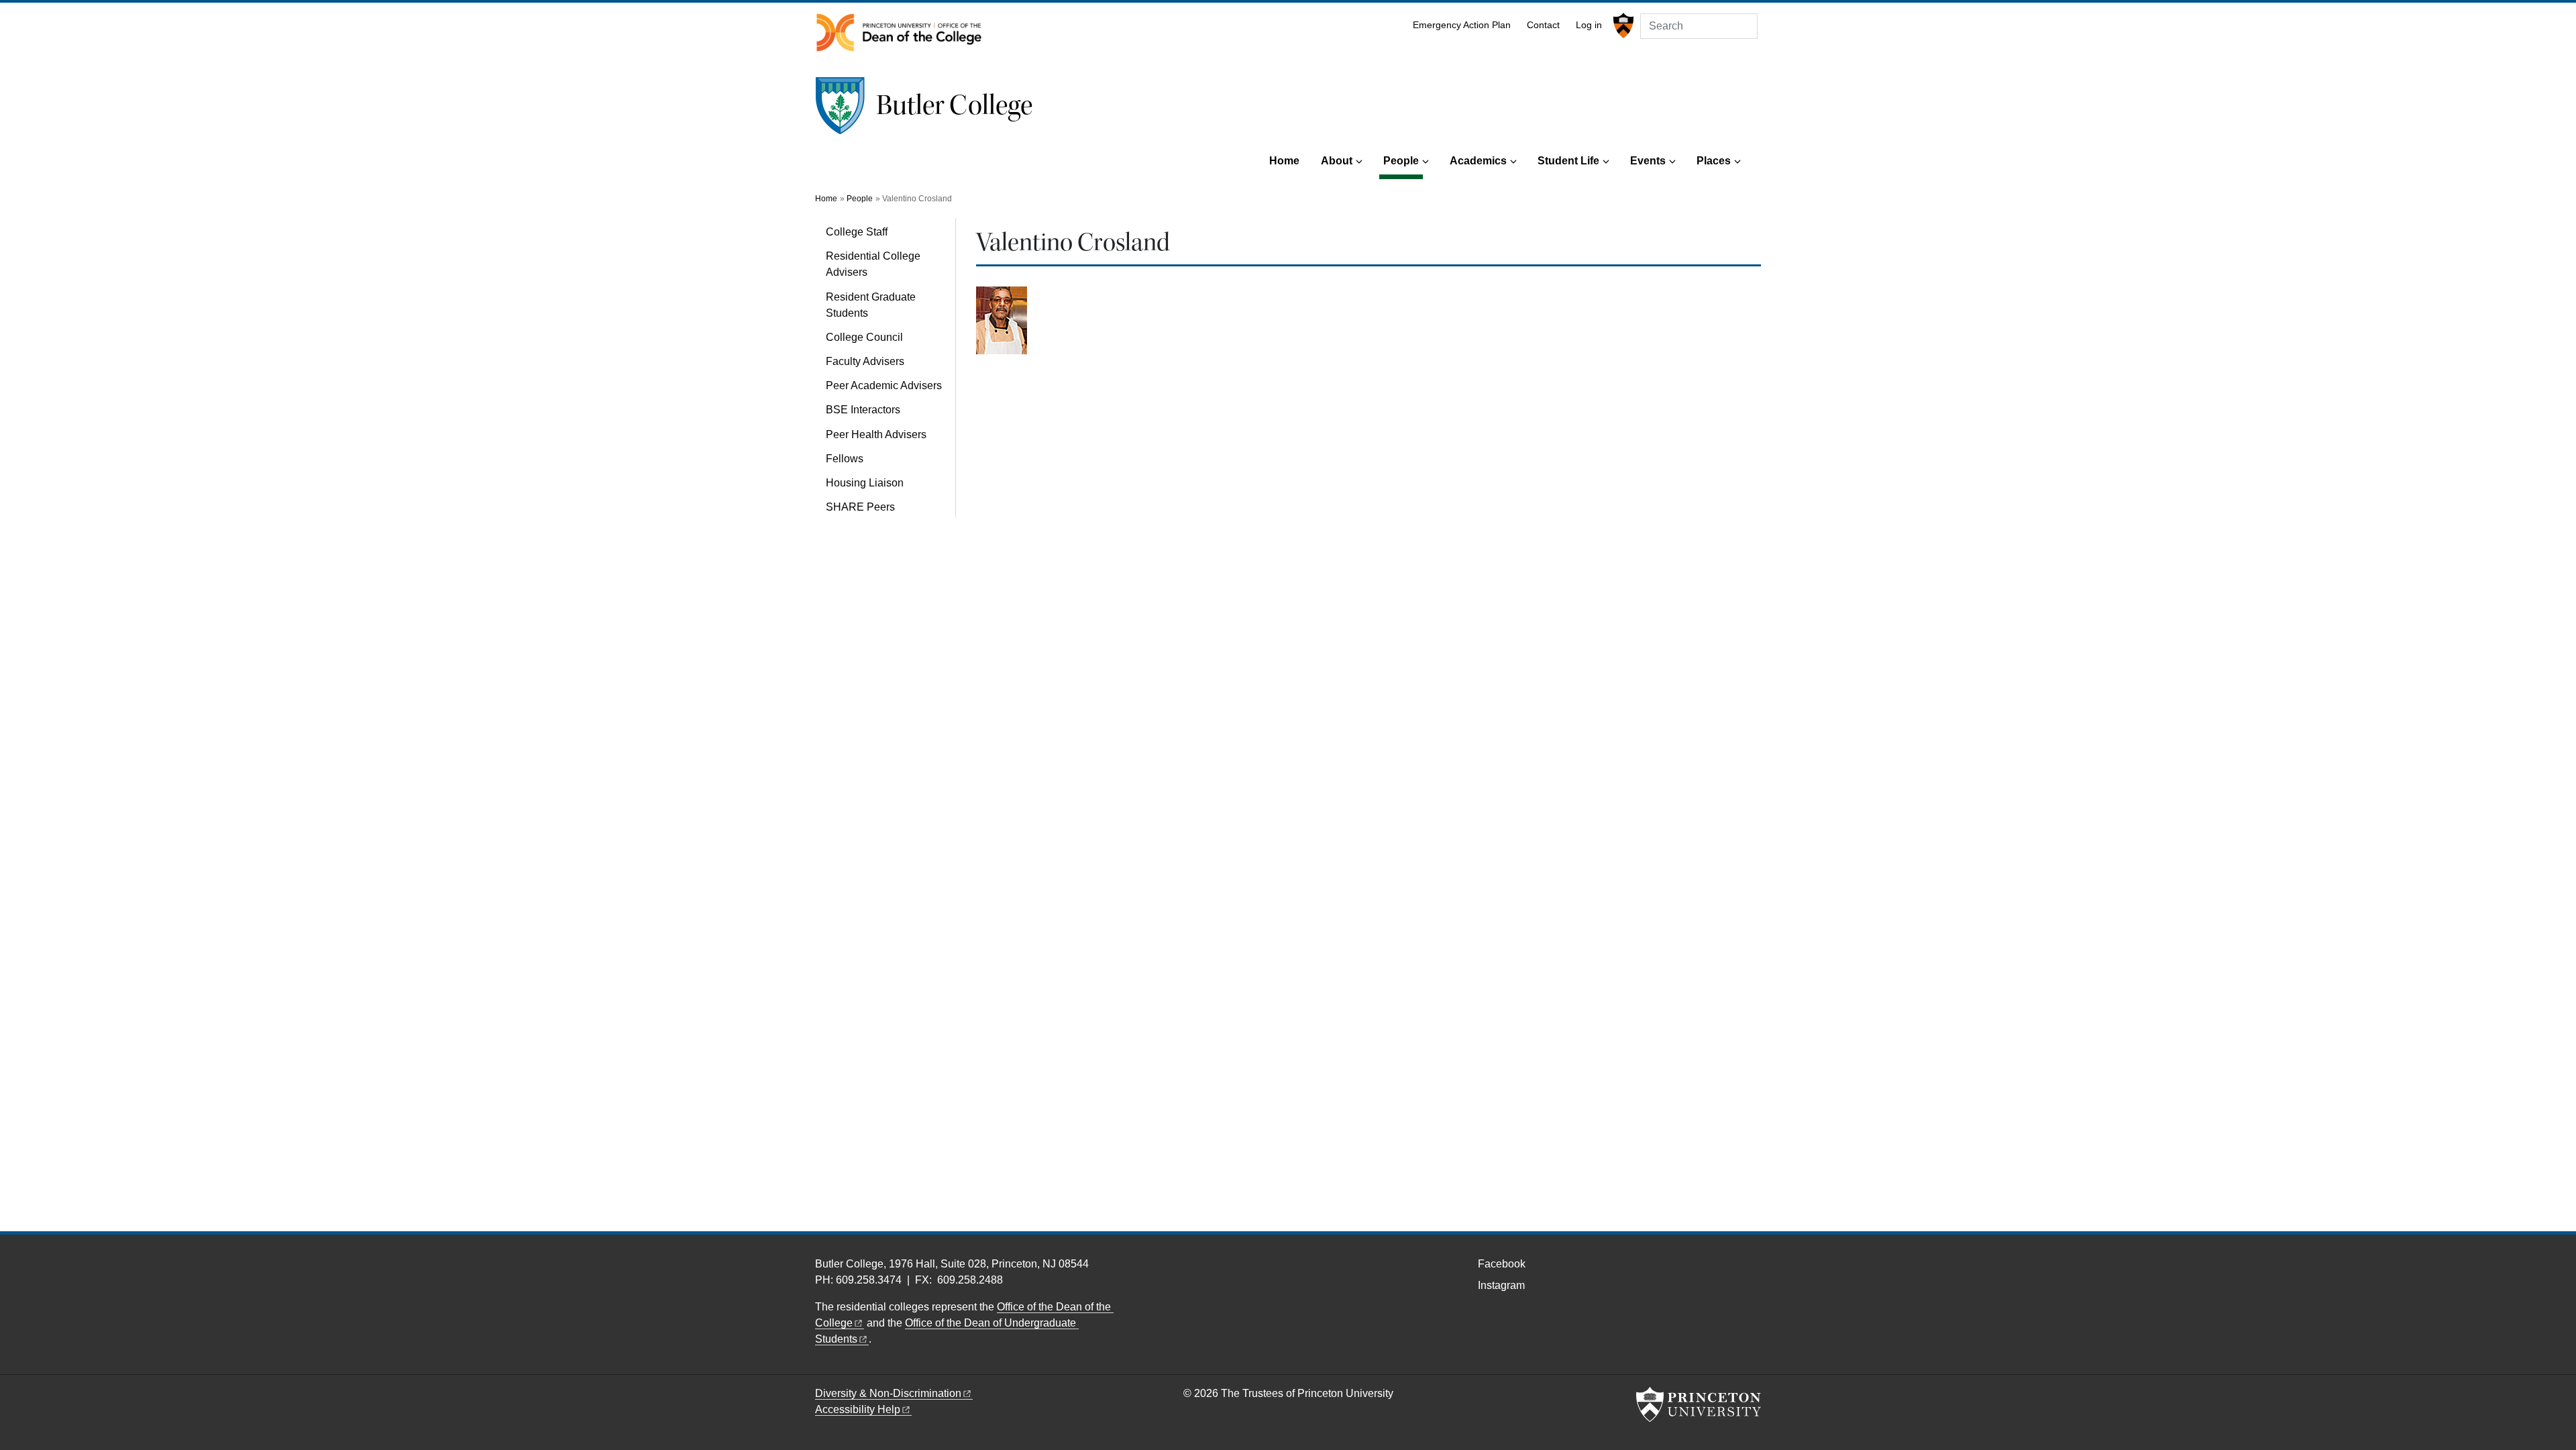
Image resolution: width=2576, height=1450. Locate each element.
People (1403, 160)
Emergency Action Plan (1462, 25)
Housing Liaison (865, 483)
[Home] (846, 111)
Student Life (1568, 161)
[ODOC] (899, 33)
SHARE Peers (860, 507)
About (1337, 161)
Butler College (954, 105)
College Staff (857, 232)
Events (1648, 161)
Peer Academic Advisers (884, 385)
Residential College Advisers (873, 264)
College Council (864, 337)
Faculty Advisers (865, 361)
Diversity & (888, 1393)
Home (1284, 161)
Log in (1589, 25)
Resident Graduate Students (871, 305)
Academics (1478, 161)
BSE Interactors (863, 410)
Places (1714, 161)
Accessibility (858, 1409)
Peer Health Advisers (876, 434)
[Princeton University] (1622, 25)
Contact (1543, 25)
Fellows (845, 459)
